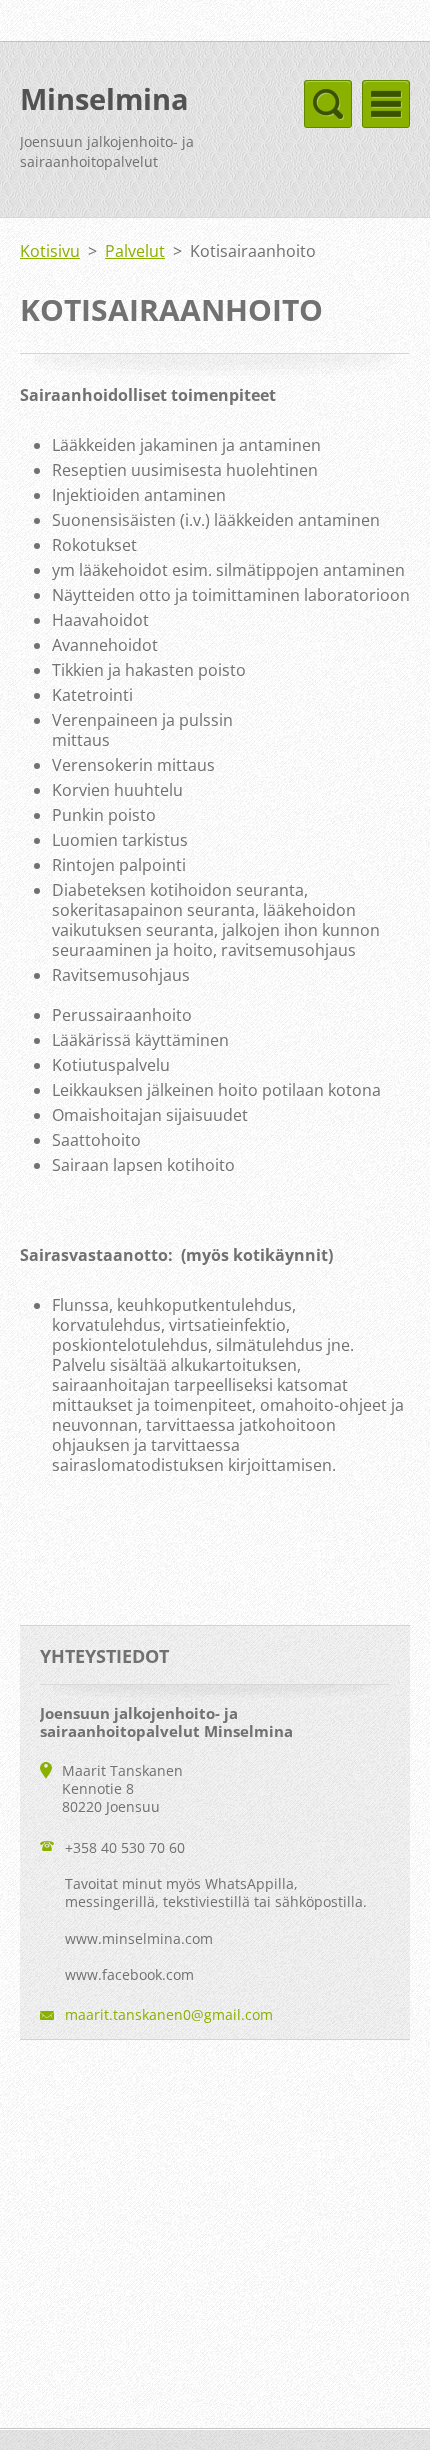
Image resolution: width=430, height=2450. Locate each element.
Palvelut (135, 251)
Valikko (386, 104)
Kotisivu (50, 251)
